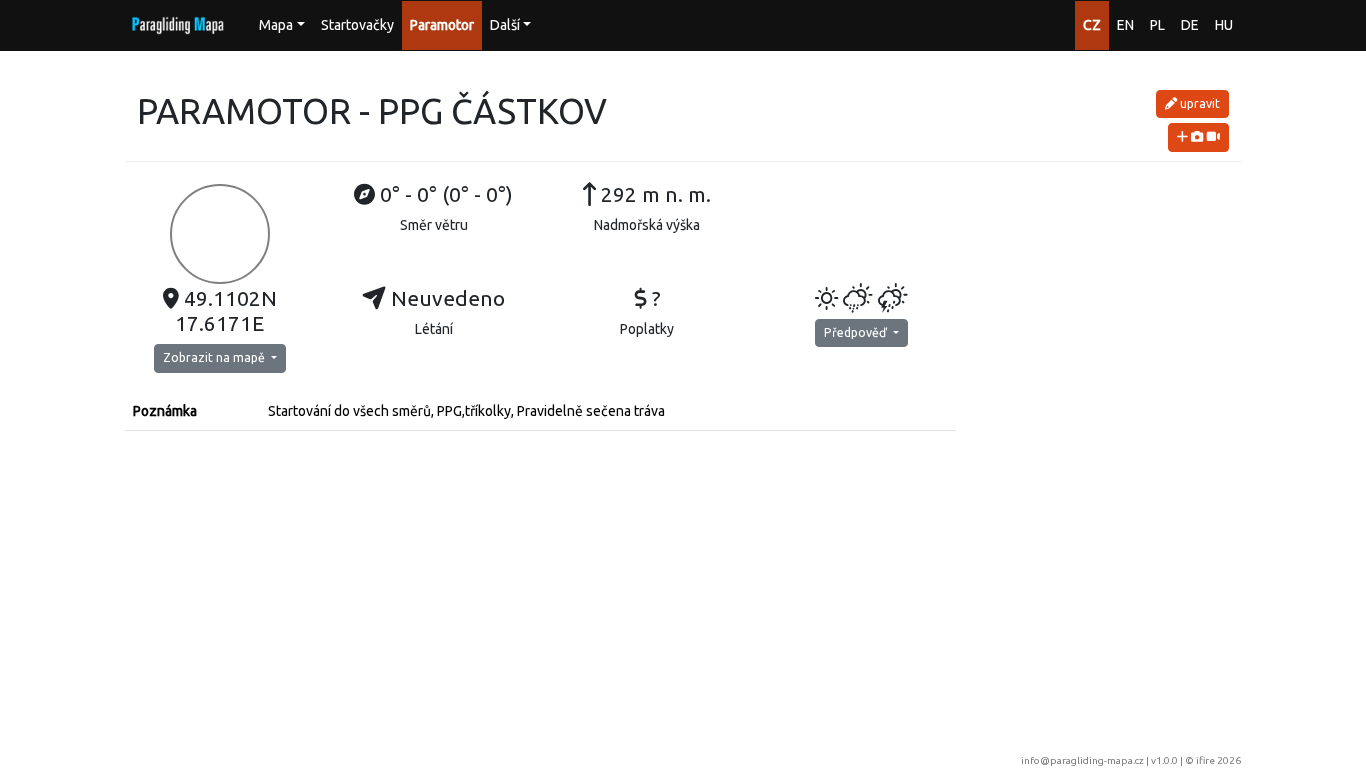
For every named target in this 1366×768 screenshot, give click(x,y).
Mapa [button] (276, 25)
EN (1125, 25)
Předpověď (857, 332)
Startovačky (357, 25)
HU (1224, 25)
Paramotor (442, 25)
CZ (1092, 25)
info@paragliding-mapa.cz (1082, 760)
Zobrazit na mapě (215, 357)
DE (1190, 25)
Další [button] (505, 25)
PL (1157, 25)
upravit (1198, 103)
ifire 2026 (1218, 760)
